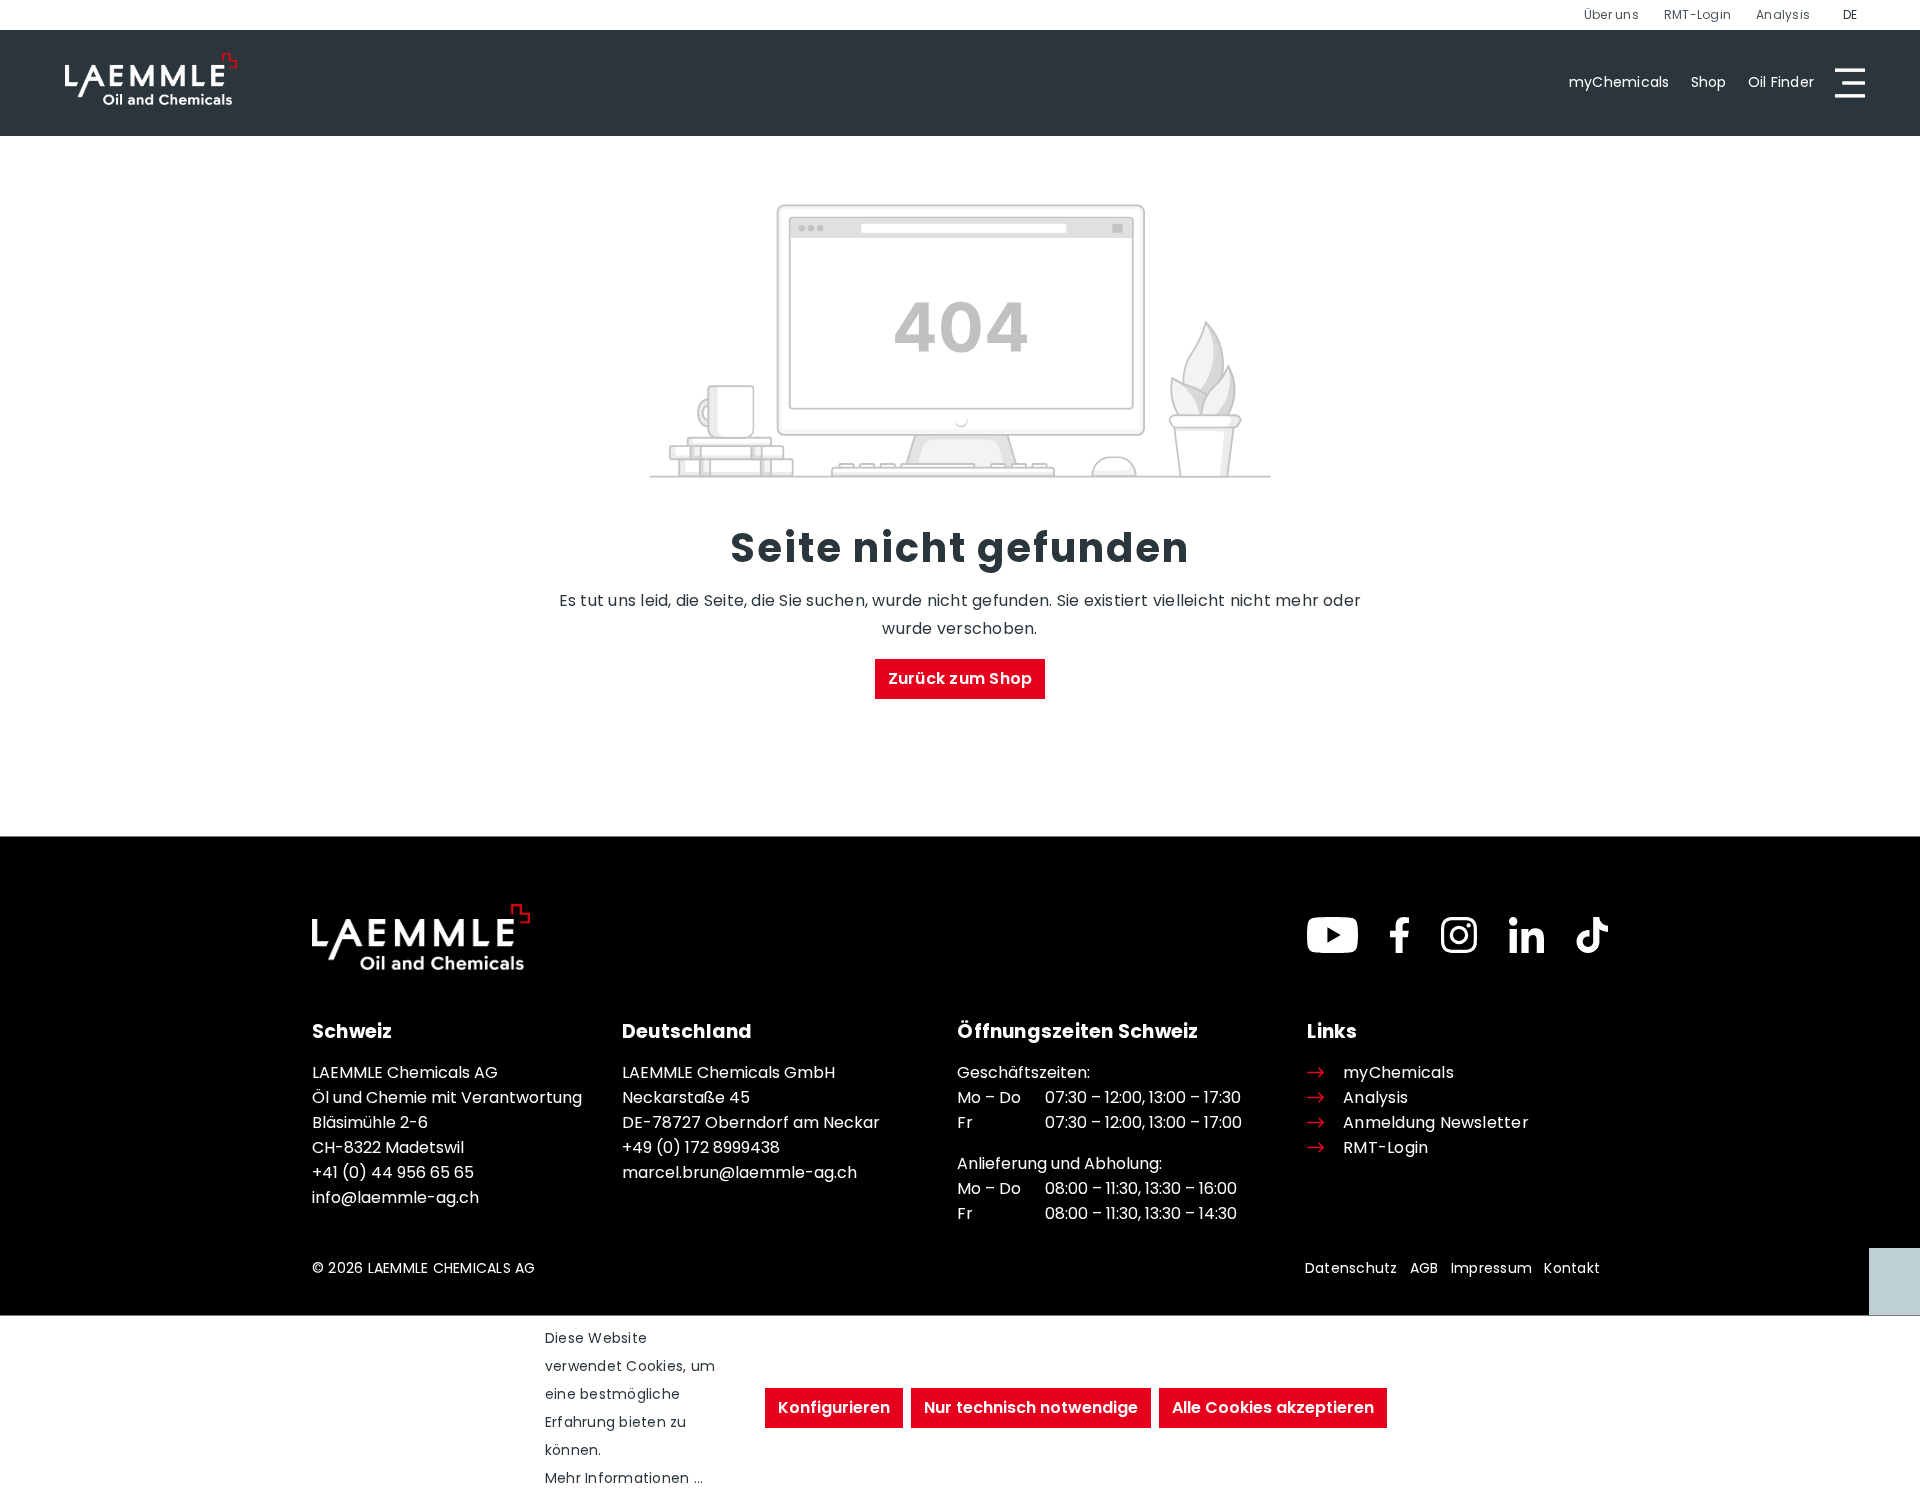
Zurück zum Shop (960, 678)
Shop (1709, 82)
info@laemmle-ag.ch (395, 1197)
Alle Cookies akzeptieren (1273, 1407)
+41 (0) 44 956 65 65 (393, 1172)
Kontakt (1572, 1268)
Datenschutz (1351, 1268)
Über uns (1611, 14)
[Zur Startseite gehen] (151, 79)
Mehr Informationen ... (624, 1478)
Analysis (1783, 14)
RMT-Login (1697, 14)
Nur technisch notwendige (1031, 1407)
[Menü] (1844, 83)
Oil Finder (1781, 82)
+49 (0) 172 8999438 (701, 1147)
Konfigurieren (834, 1407)
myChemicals (1619, 82)
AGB (1424, 1268)
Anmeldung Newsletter (1435, 1122)
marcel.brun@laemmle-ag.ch (739, 1172)
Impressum (1491, 1268)
